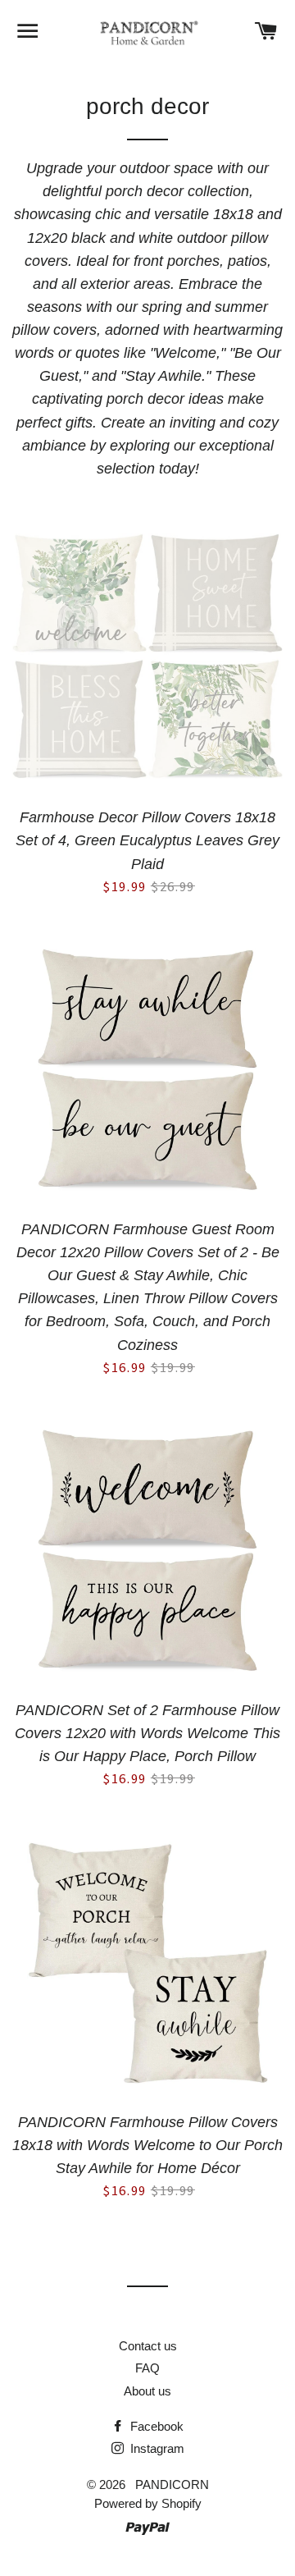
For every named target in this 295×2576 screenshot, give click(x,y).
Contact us (148, 2346)
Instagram (156, 2448)
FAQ (147, 2368)
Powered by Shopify (148, 2503)
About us (147, 2391)
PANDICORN (172, 2484)
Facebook (155, 2426)
